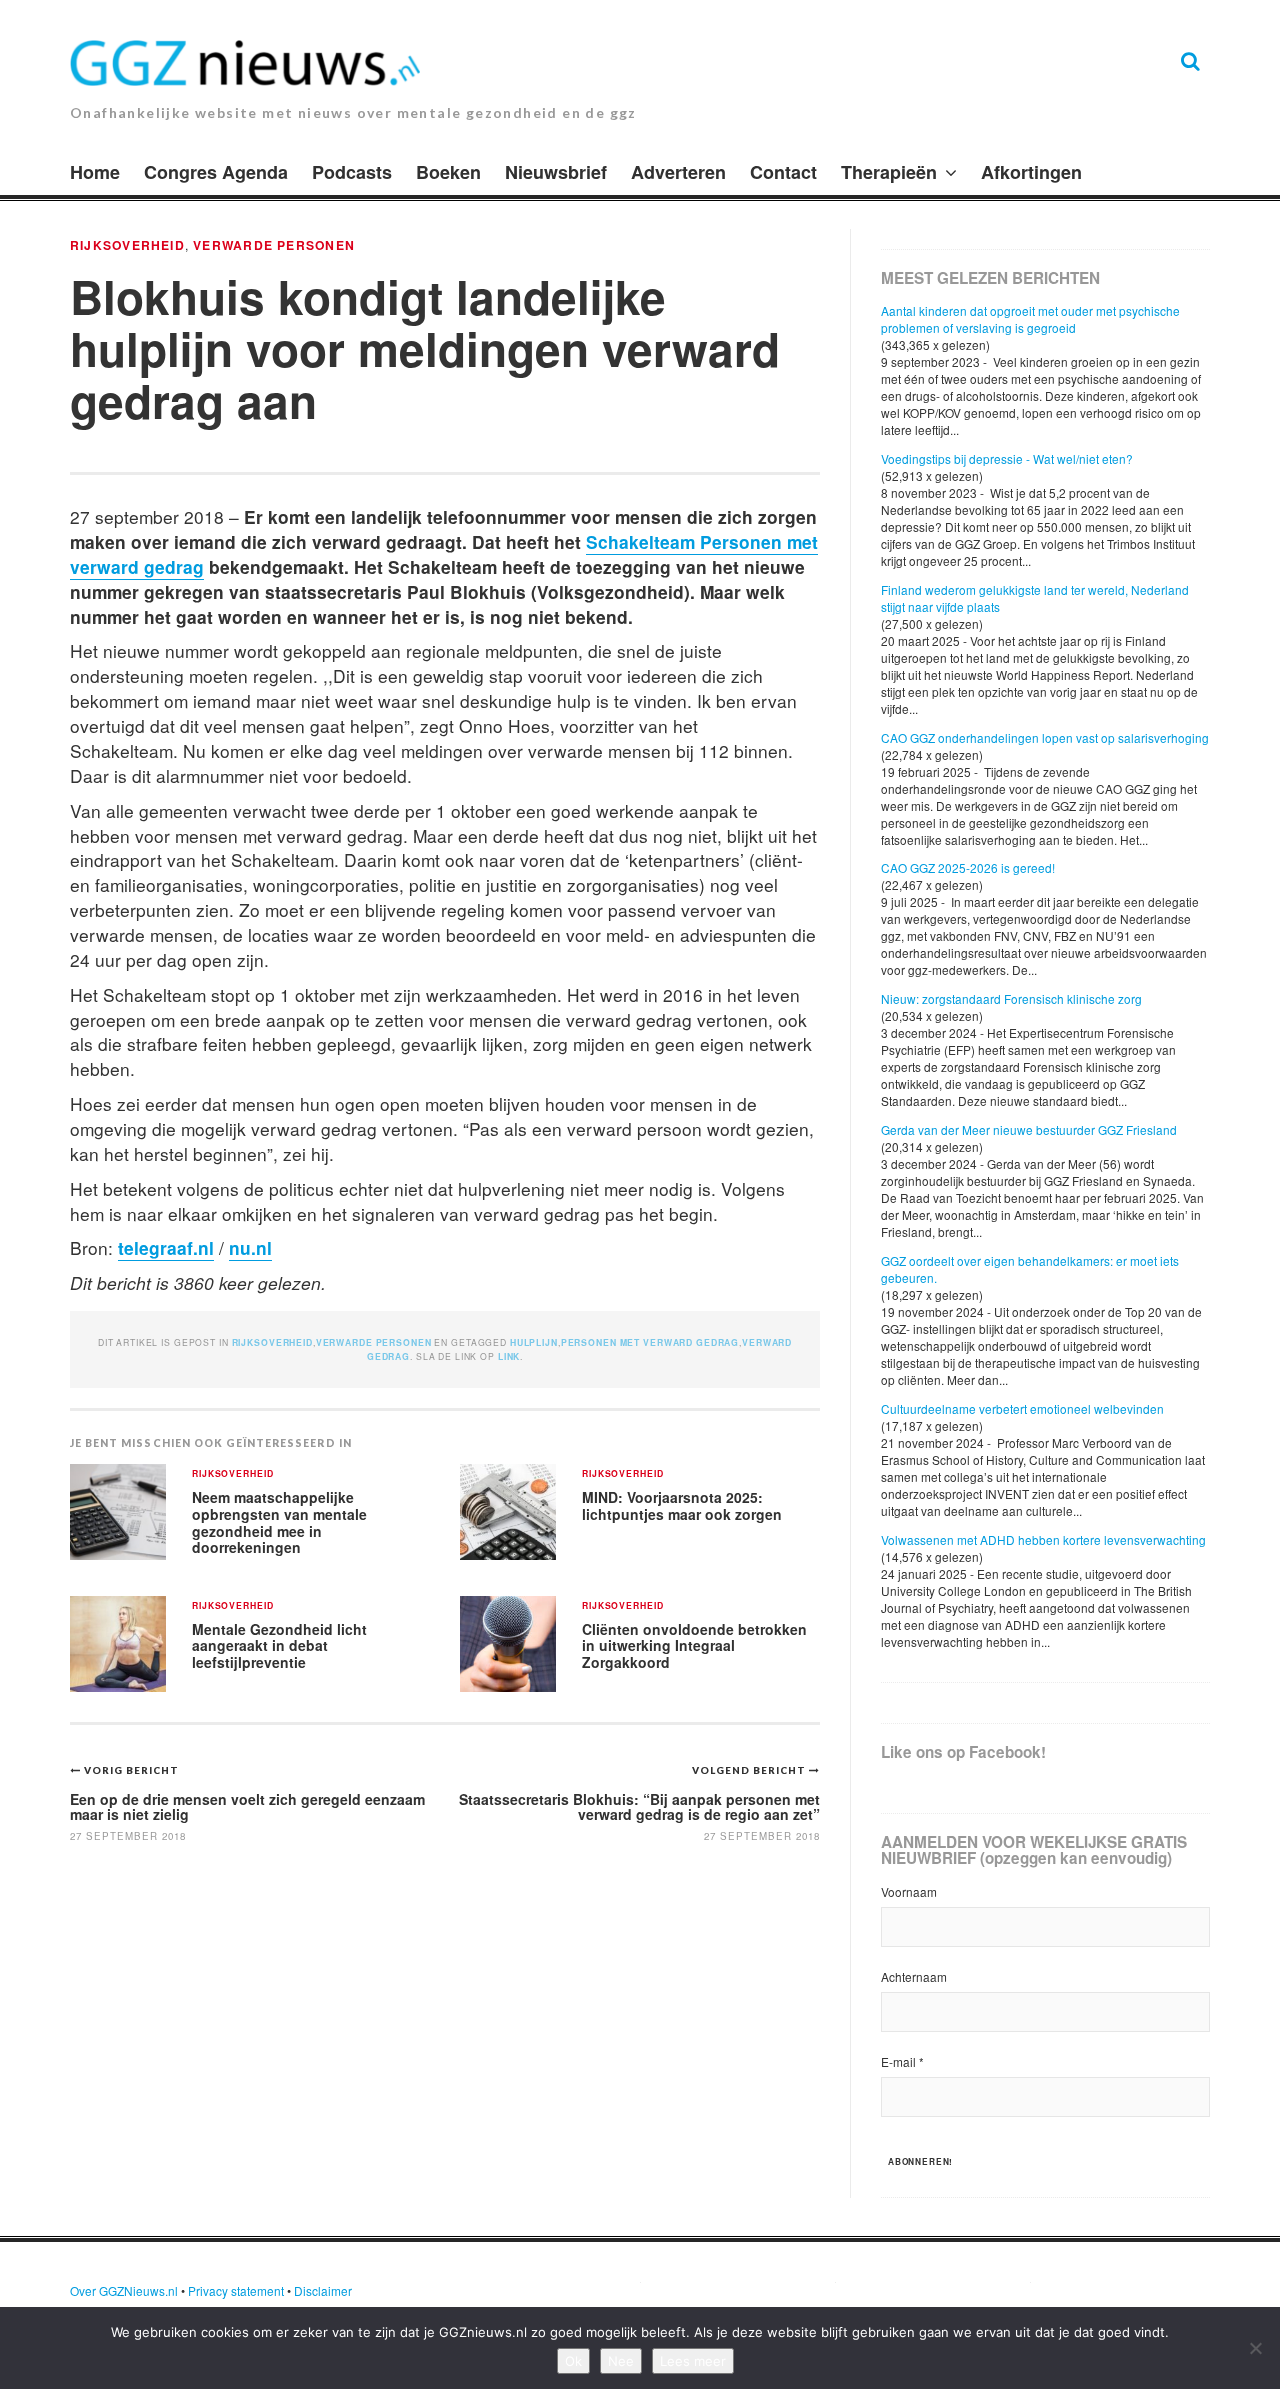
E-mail (902, 2061)
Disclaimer (323, 2290)
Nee (621, 2361)
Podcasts (352, 172)
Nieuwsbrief (556, 172)
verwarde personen (274, 245)
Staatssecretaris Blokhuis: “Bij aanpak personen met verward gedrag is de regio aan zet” (639, 1806)
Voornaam (909, 1891)
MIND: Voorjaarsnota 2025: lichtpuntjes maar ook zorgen (682, 1505)
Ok (573, 2361)
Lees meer (693, 2361)
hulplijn (534, 1342)
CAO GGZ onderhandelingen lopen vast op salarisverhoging (1045, 737)
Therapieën (889, 172)
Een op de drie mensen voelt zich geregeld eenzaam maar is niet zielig (247, 1806)
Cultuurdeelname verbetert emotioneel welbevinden (1022, 1408)
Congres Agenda (216, 172)
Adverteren (678, 172)
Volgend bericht (750, 1770)
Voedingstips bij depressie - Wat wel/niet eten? (1007, 458)
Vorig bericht (131, 1770)
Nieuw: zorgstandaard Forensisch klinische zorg (1011, 998)
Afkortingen (1031, 172)
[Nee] (1255, 2348)
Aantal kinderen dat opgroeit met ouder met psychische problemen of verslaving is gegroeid (1030, 319)
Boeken (448, 172)
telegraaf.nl (166, 1247)
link (509, 1356)
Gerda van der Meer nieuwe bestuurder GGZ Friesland (1029, 1129)
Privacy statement (236, 2290)
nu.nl (250, 1247)
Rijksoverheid (127, 245)
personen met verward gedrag (650, 1342)
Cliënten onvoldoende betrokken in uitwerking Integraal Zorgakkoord (694, 1645)
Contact (783, 172)
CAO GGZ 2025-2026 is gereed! (968, 867)
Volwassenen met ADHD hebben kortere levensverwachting (1043, 1539)
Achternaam (914, 1976)
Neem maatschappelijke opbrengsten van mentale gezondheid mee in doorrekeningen (279, 1522)
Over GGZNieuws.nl (124, 2290)
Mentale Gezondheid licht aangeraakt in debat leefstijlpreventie (279, 1645)
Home (95, 172)
